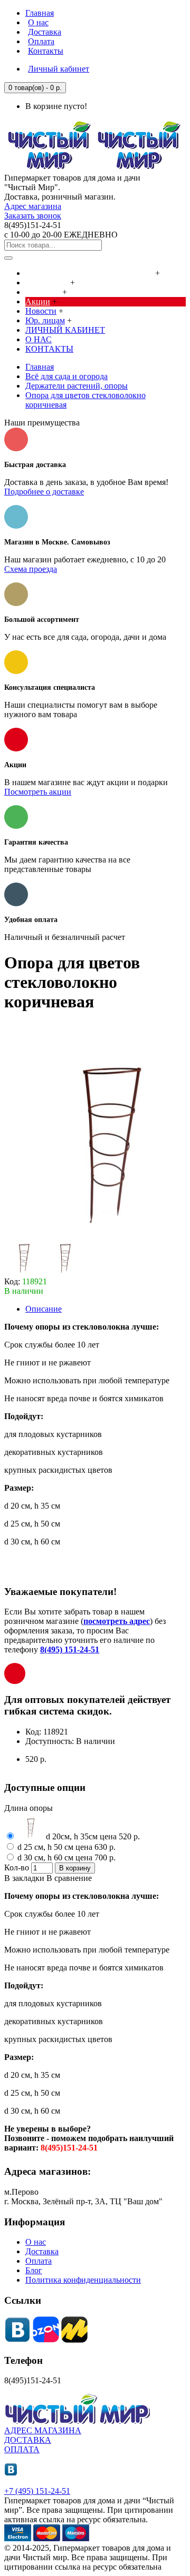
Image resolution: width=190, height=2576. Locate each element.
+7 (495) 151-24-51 (37, 2491)
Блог (34, 2270)
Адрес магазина (33, 206)
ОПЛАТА (22, 2449)
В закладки (24, 1878)
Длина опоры (28, 1808)
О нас (36, 2242)
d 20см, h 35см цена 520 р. (92, 1836)
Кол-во (17, 1867)
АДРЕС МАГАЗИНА (43, 2430)
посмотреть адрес (117, 1621)
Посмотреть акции (38, 792)
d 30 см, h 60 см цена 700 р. (65, 1857)
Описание (44, 1309)
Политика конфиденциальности (83, 2280)
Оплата (39, 2261)
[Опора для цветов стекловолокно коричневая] (24, 1272)
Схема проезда (31, 569)
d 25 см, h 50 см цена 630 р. (65, 1847)
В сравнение (69, 1878)
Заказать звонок (33, 216)
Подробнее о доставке (44, 492)
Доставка (42, 2251)
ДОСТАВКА (28, 2440)
